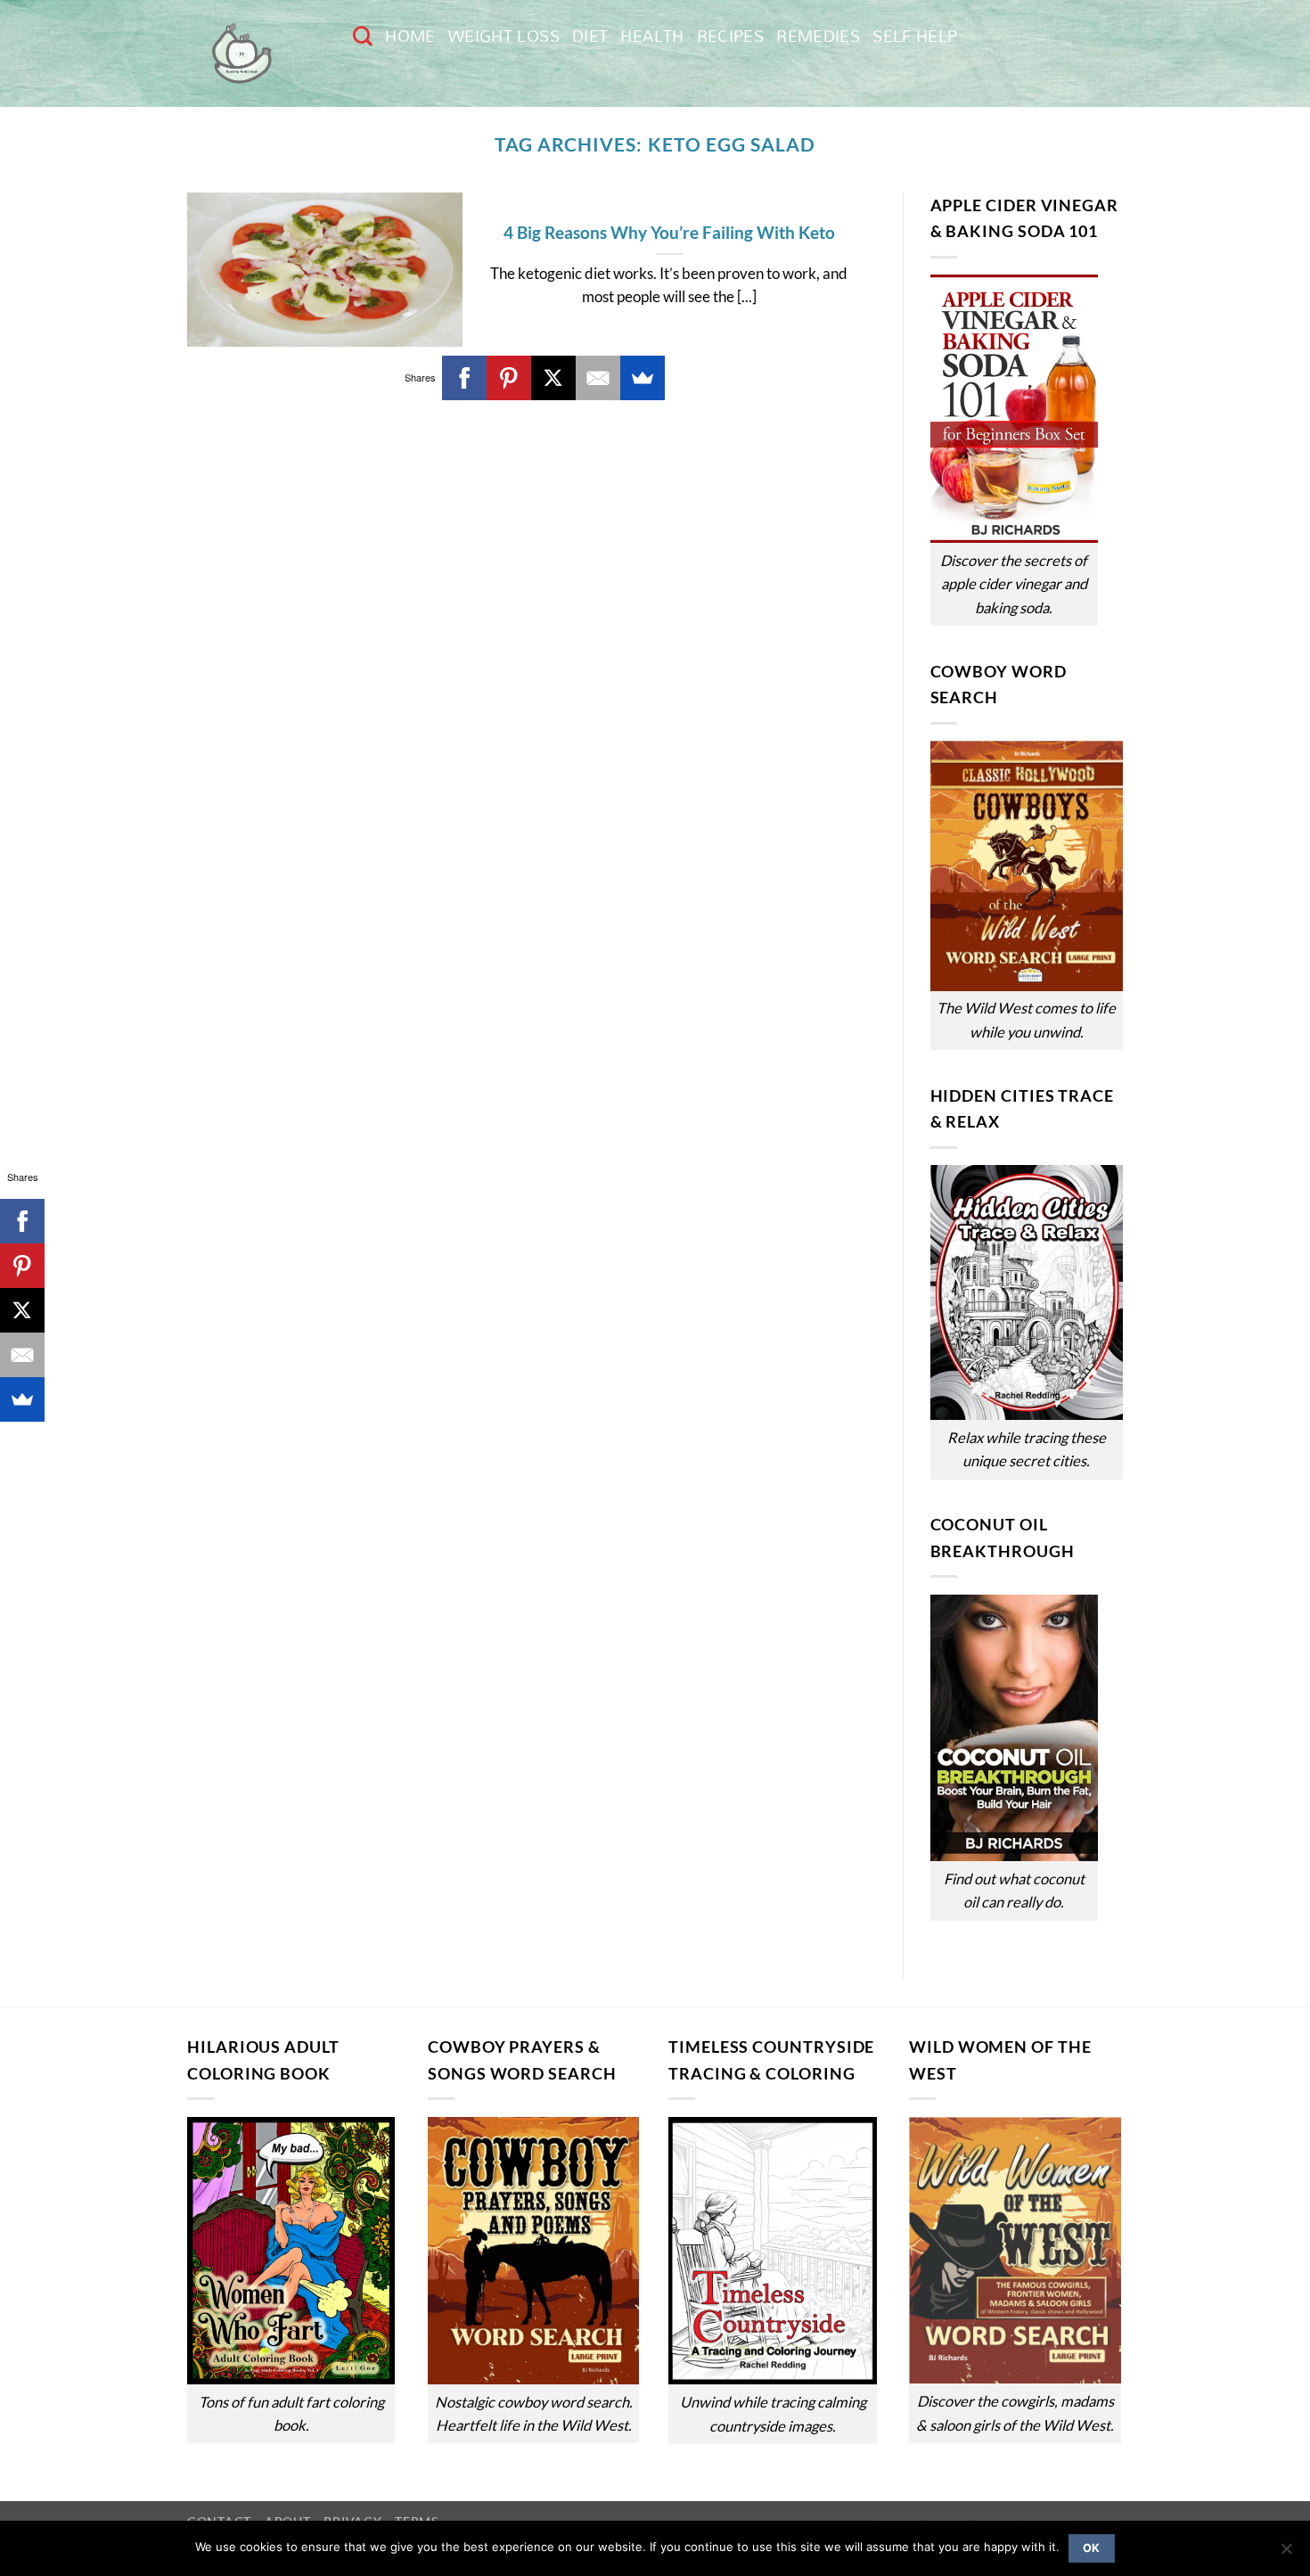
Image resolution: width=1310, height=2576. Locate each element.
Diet (590, 36)
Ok (1092, 2548)
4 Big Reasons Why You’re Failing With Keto (669, 232)
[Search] (363, 36)
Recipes (731, 36)
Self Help (915, 36)
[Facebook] (464, 378)
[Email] (598, 378)
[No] (1286, 2554)
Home (410, 36)
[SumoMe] (643, 378)
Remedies (818, 36)
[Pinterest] (509, 378)
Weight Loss (504, 36)
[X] (553, 378)
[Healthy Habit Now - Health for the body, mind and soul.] (257, 53)
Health (652, 36)
